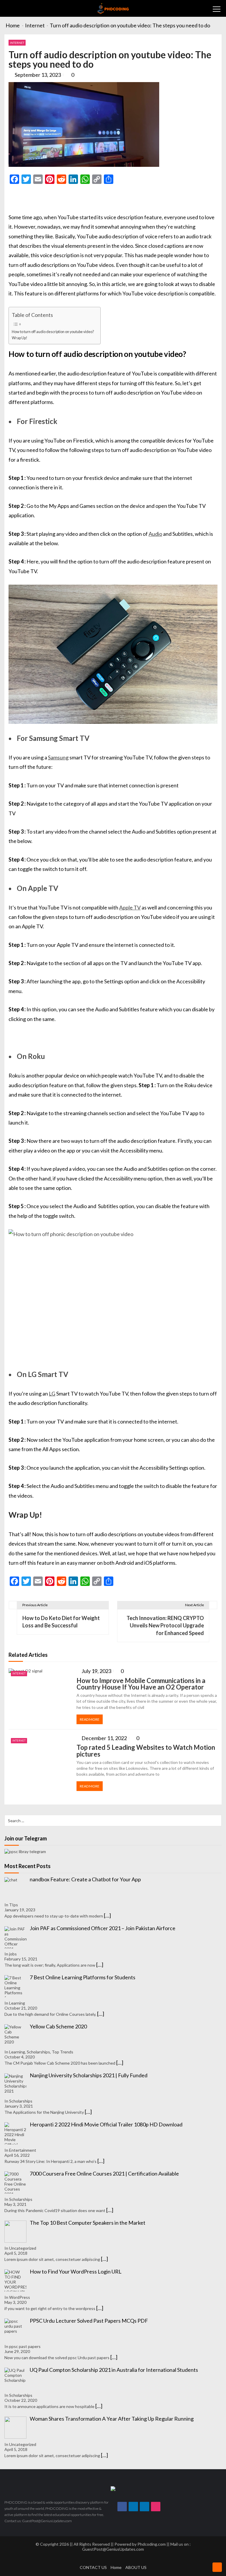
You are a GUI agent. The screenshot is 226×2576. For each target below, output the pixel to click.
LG (52, 1393)
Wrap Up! (20, 338)
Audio (155, 534)
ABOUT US (136, 2567)
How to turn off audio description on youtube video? (53, 332)
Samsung (58, 757)
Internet (17, 43)
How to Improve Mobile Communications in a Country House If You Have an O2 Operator (141, 1684)
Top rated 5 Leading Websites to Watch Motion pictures (146, 1751)
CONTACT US (93, 2567)
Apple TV (130, 907)
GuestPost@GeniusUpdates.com (113, 2549)
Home (116, 2567)
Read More (90, 1719)
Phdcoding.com (152, 2544)
